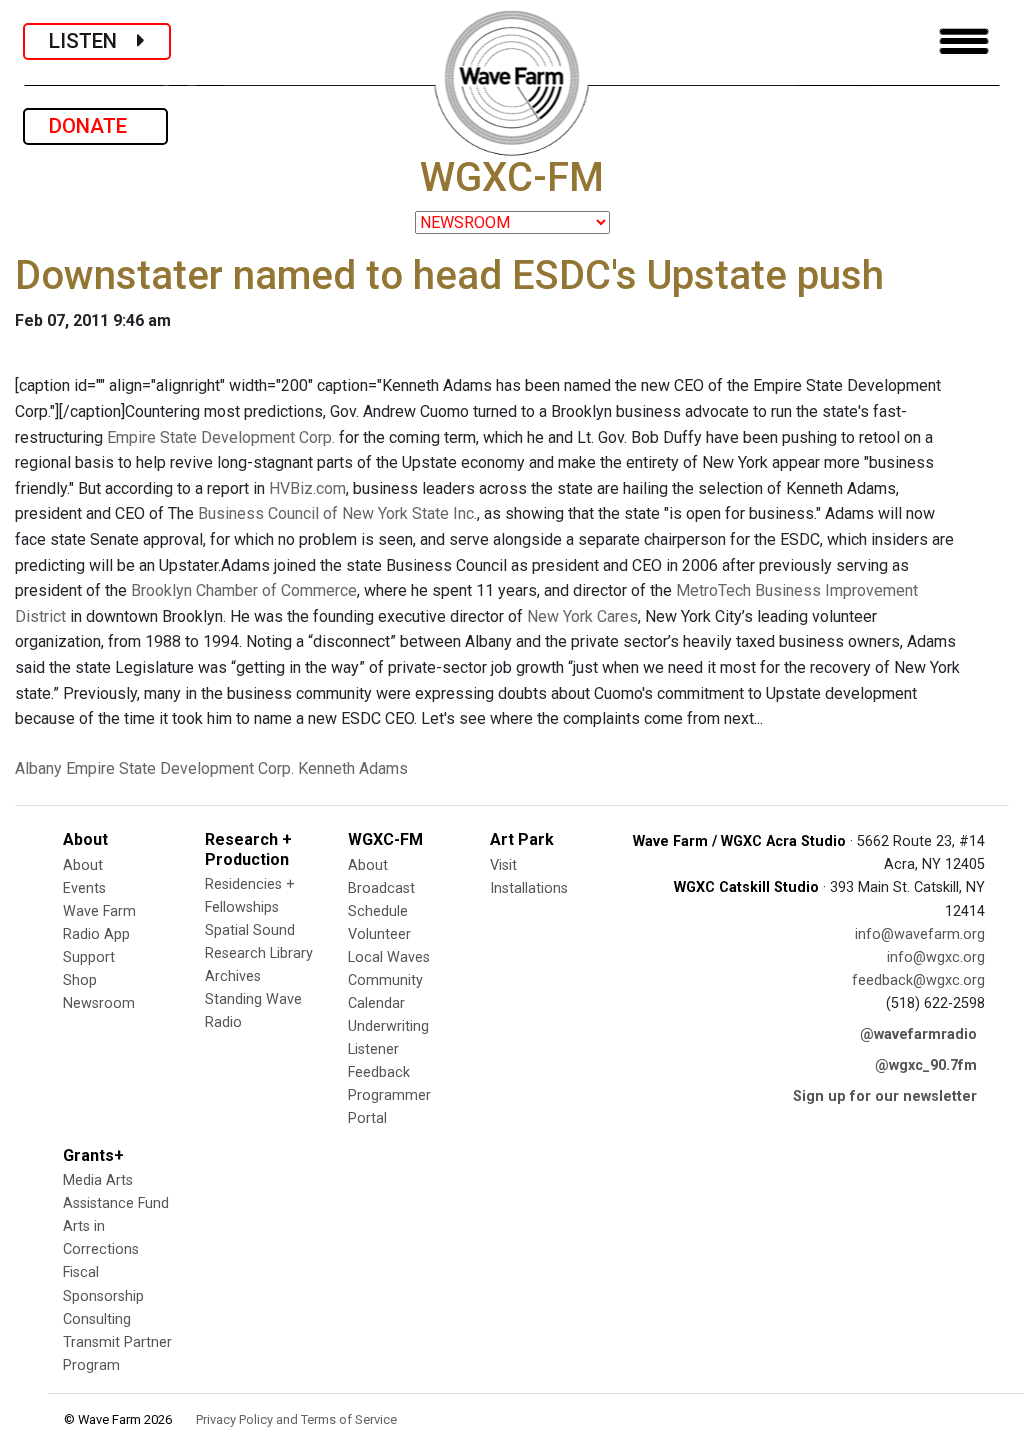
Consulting (97, 1319)
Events (84, 888)
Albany (38, 768)
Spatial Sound (250, 930)
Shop (80, 980)
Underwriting (388, 1026)
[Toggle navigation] (964, 41)
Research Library (259, 953)
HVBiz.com (307, 488)
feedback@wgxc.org (918, 980)
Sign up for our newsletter (885, 1096)
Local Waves (389, 957)
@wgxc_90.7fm (926, 1065)
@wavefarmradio (918, 1034)
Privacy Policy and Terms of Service (296, 1419)
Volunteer (379, 934)
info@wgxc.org (936, 957)
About (83, 865)
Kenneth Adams (353, 768)
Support (89, 957)
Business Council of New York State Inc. (337, 513)
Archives (233, 976)
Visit (503, 865)
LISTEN (93, 41)
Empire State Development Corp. (221, 437)
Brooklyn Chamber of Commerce (244, 590)
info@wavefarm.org (920, 934)
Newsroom (99, 1003)
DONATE (95, 126)
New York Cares (582, 616)
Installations (529, 888)
